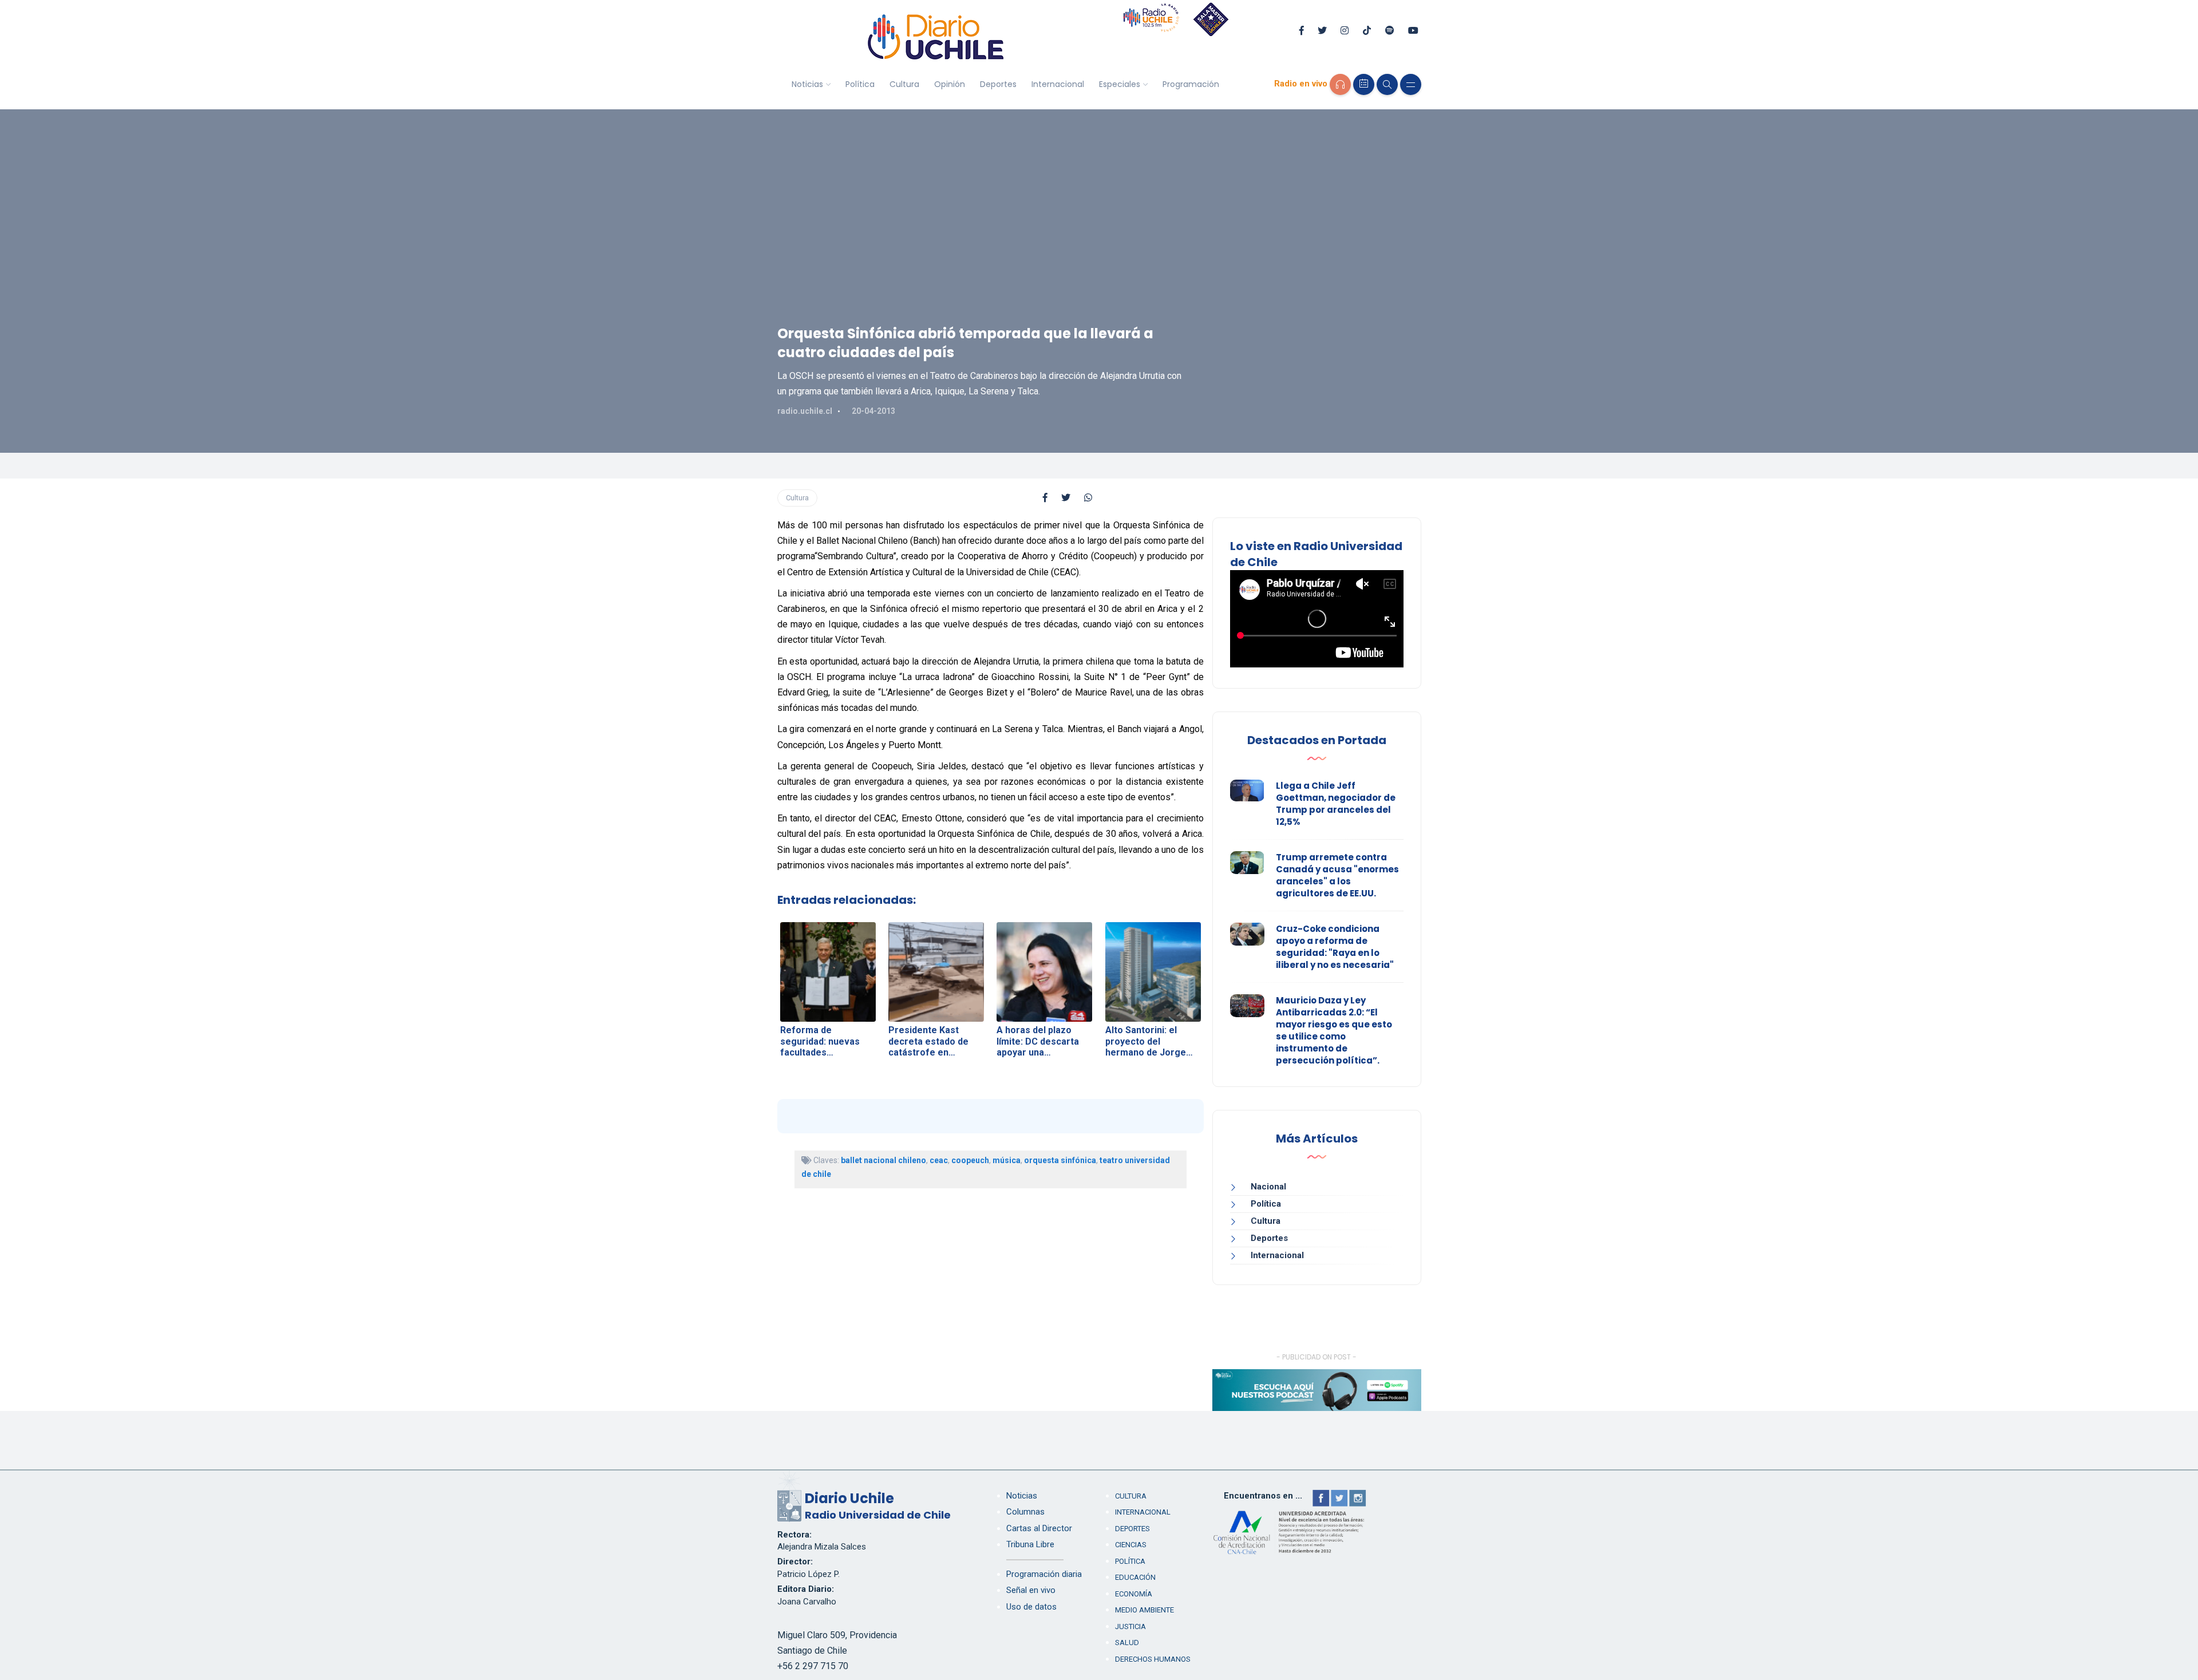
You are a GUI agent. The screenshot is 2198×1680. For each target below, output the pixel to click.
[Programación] (1364, 84)
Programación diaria (1044, 1574)
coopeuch (970, 1160)
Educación (1135, 1577)
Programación (1191, 84)
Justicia (1130, 1626)
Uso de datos (1031, 1607)
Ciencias (1131, 1545)
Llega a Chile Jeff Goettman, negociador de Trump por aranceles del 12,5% (1336, 804)
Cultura (904, 84)
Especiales (1120, 84)
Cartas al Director (1039, 1528)
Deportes (998, 84)
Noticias (807, 84)
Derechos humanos (1153, 1659)
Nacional (1268, 1187)
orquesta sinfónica (1060, 1160)
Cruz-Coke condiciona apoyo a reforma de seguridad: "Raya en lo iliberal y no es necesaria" (1335, 947)
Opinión (950, 84)
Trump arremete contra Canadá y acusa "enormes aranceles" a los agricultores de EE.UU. (1337, 875)
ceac (939, 1160)
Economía (1134, 1594)
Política (860, 84)
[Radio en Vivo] (1340, 84)
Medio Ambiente (1145, 1610)
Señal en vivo (1031, 1590)
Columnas (1025, 1512)
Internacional (1058, 84)
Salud (1127, 1643)
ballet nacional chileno (883, 1160)
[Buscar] (1387, 84)
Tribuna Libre (1030, 1544)
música (1007, 1160)
